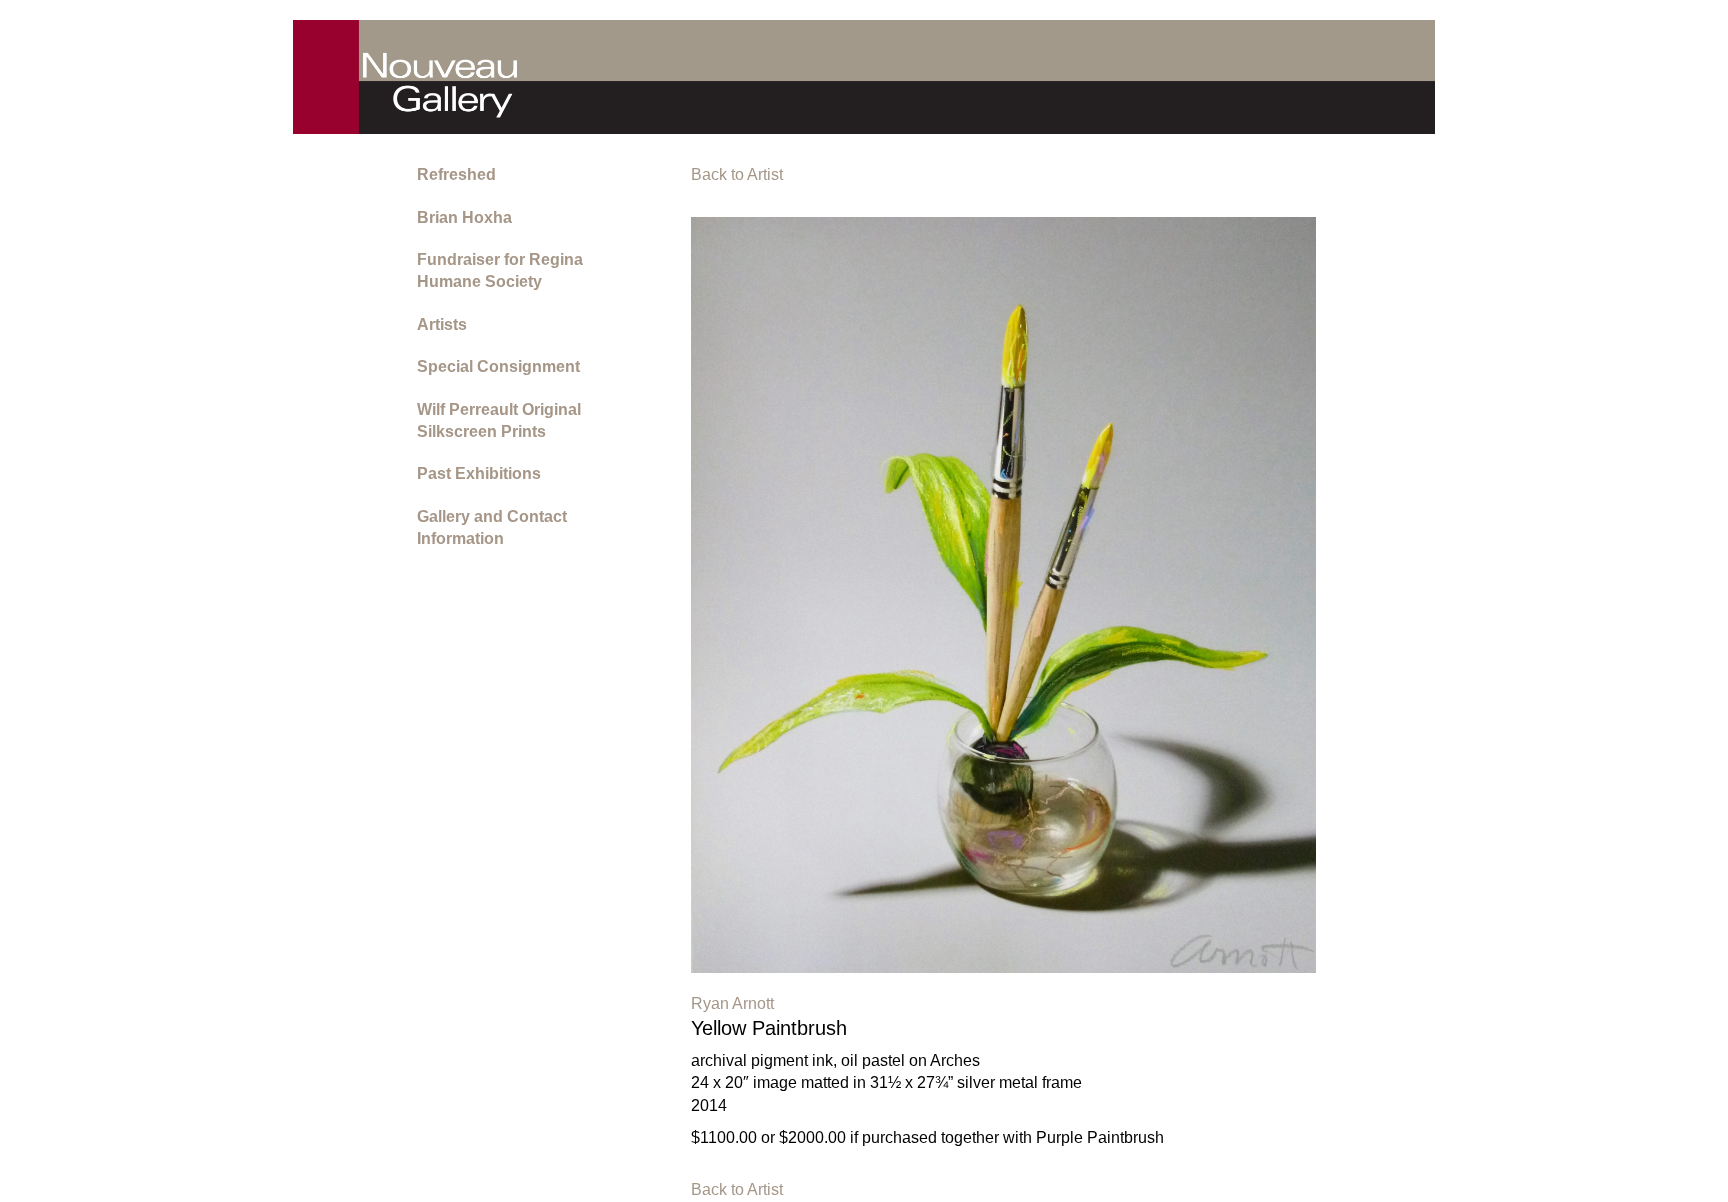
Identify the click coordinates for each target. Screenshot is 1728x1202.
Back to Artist (737, 174)
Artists (442, 324)
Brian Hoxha (464, 217)
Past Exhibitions (479, 473)
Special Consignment (498, 366)
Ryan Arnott (732, 1003)
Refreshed (456, 174)
